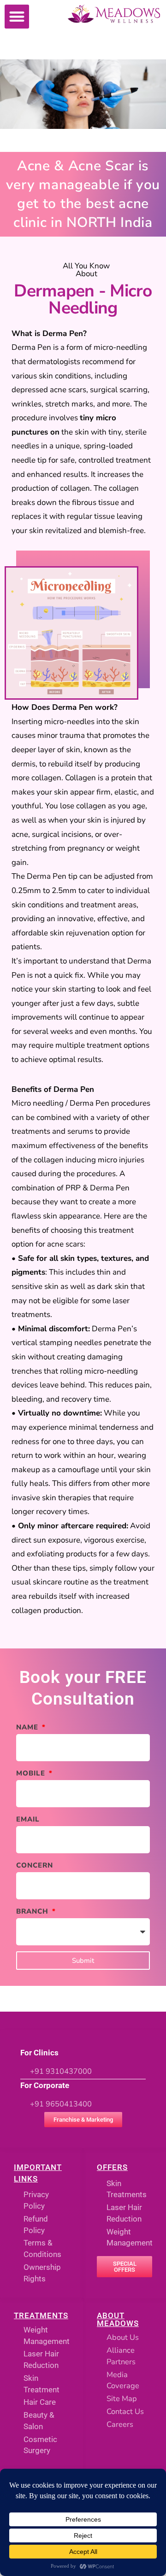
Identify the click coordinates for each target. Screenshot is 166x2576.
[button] (17, 17)
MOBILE (32, 1773)
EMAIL (28, 1819)
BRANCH (33, 1911)
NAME (28, 1727)
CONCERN (35, 1865)
